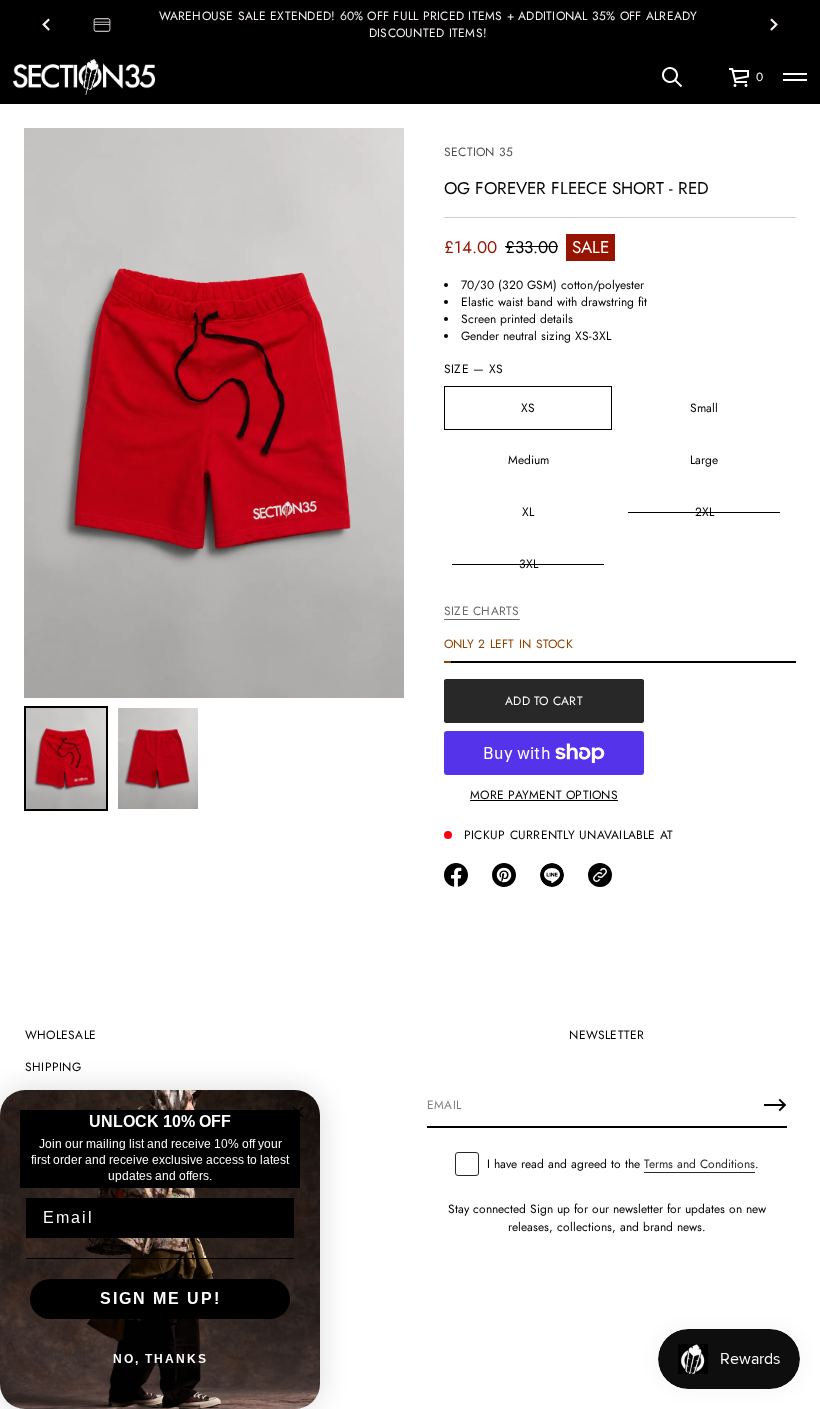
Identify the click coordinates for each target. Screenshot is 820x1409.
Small (704, 408)
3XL (528, 564)
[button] (672, 77)
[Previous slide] (46, 25)
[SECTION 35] (84, 77)
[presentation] (214, 413)
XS (528, 408)
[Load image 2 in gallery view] (158, 758)
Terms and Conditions (699, 1164)
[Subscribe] (775, 1105)
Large (704, 460)
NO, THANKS (160, 1359)
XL (528, 512)
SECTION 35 (478, 152)
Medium (528, 460)
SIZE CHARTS (482, 611)
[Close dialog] (298, 1112)
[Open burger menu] (795, 77)
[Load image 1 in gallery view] (66, 758)
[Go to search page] (672, 77)
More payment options (544, 795)
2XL (704, 512)
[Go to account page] (706, 81)
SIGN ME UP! (160, 1298)
